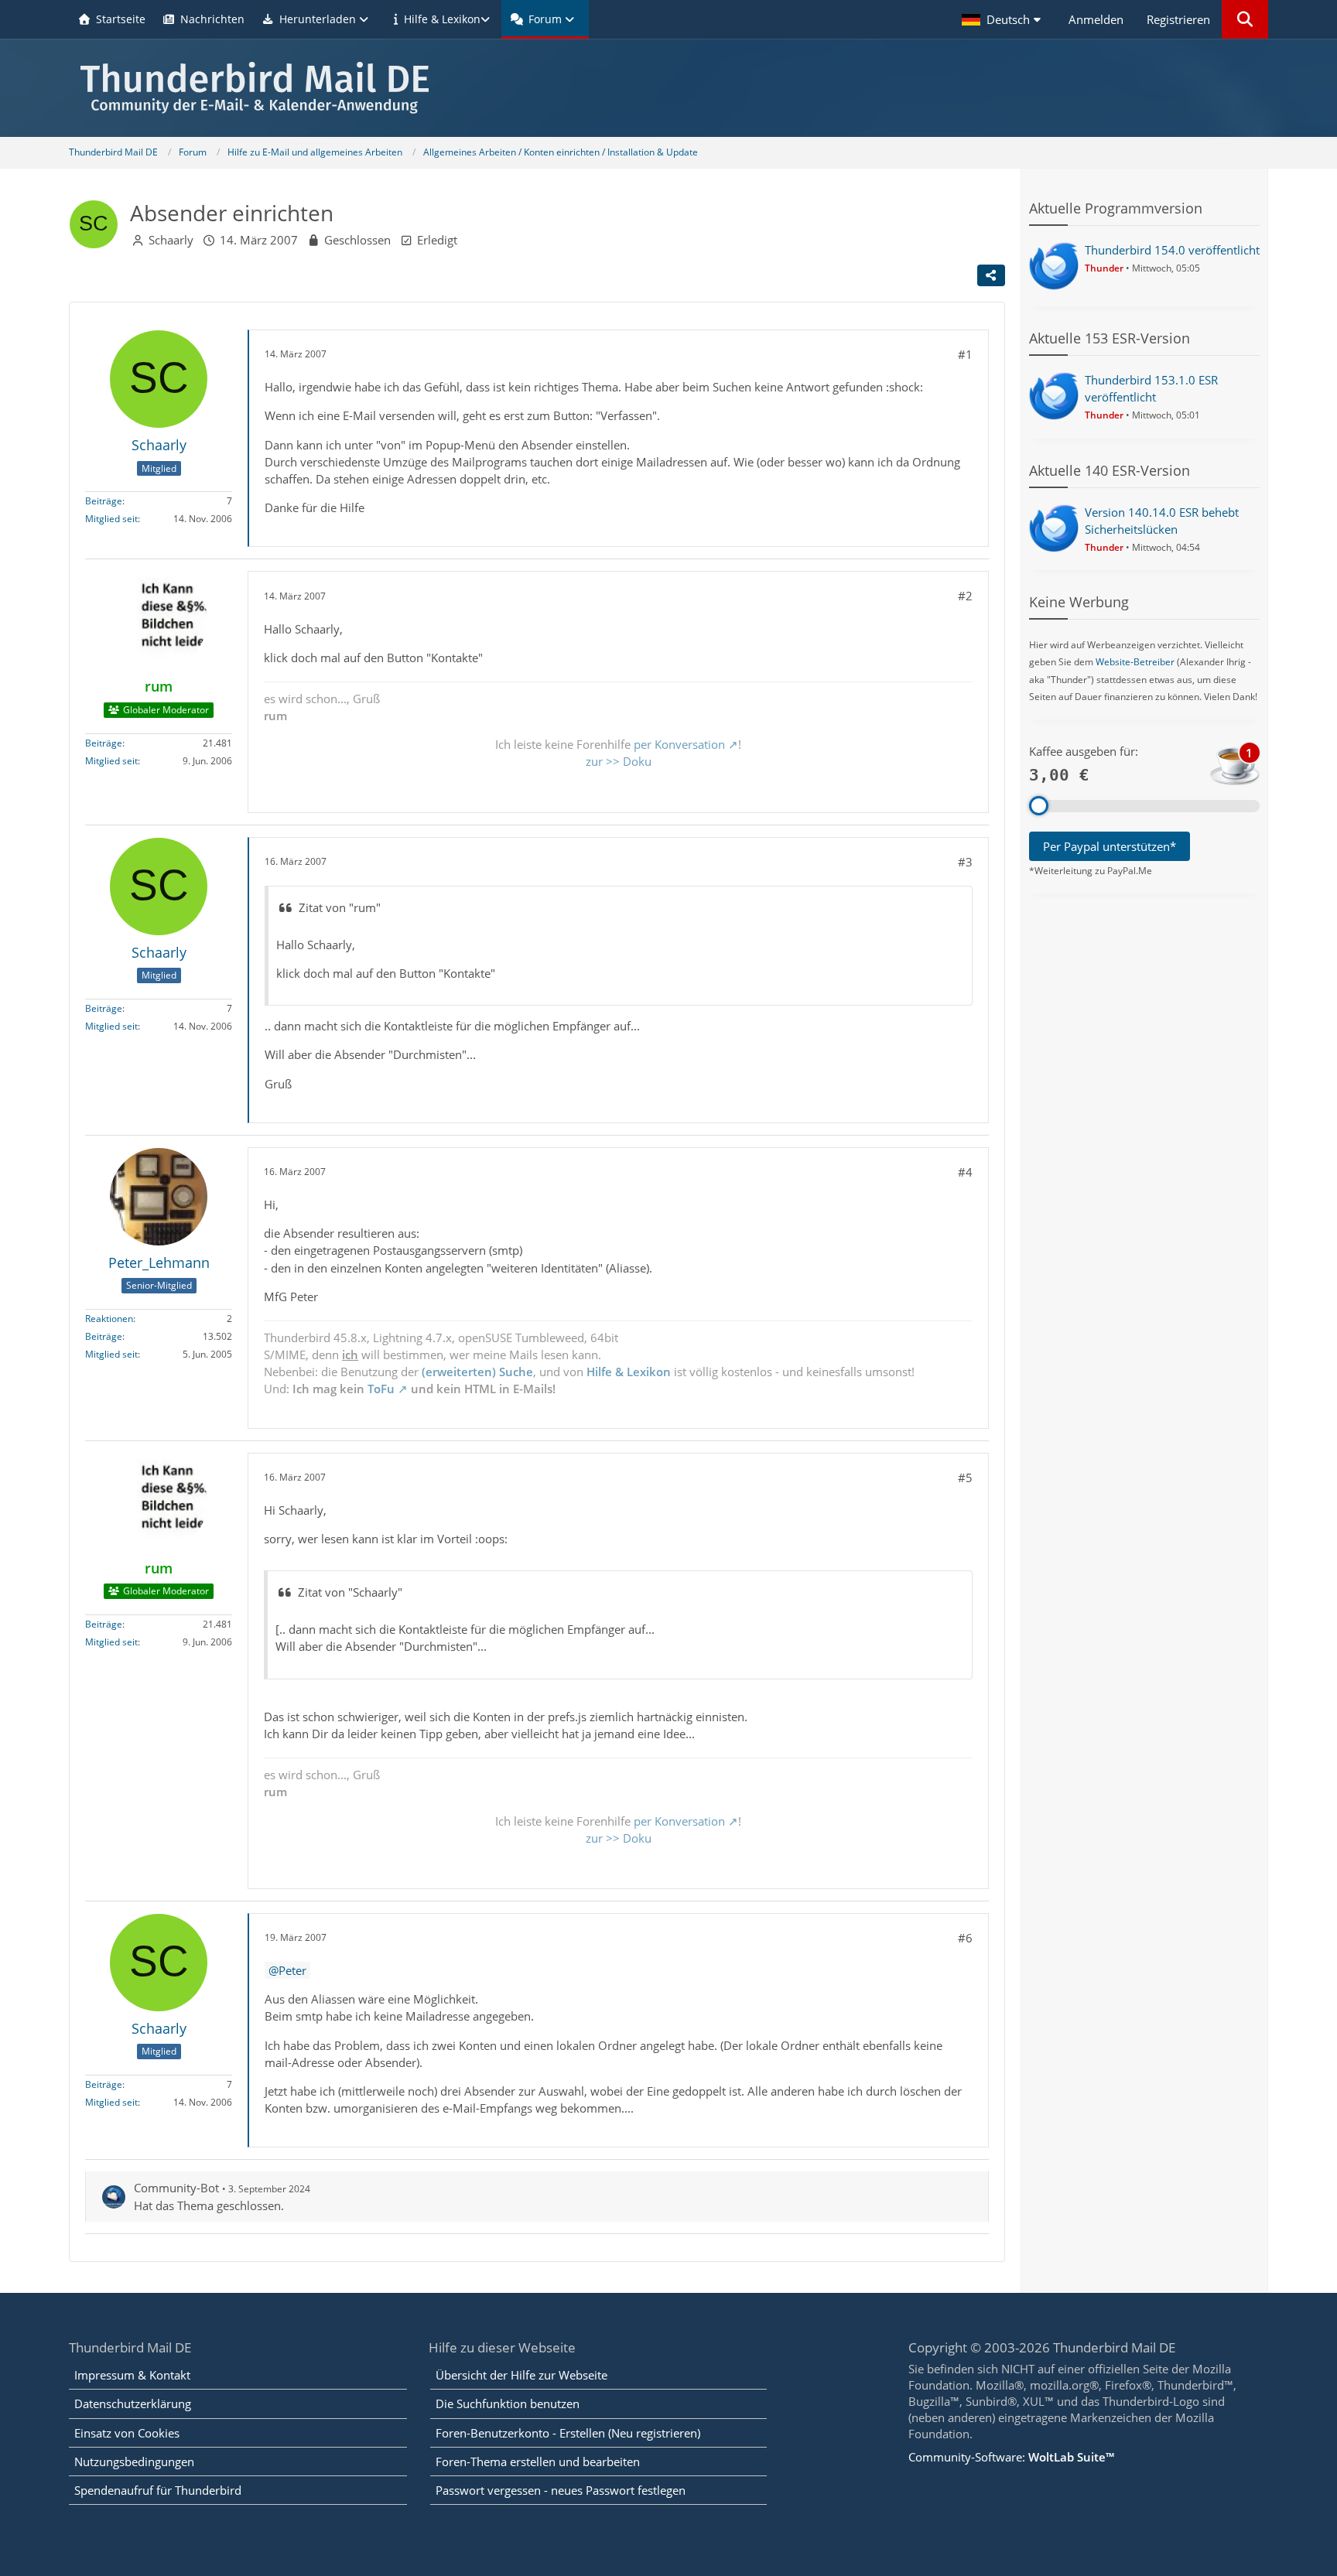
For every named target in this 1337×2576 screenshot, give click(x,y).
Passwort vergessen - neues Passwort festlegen (561, 2490)
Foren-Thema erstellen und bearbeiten (538, 2462)
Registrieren (1178, 19)
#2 (965, 596)
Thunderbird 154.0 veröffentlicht (1172, 250)
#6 (965, 1938)
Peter (292, 1970)
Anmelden (1096, 19)
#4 (965, 1172)
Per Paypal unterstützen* (1110, 846)
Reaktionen (109, 1319)
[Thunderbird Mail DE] (668, 88)
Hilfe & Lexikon (629, 1372)
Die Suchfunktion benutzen (508, 2403)
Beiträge (104, 501)
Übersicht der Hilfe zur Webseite (521, 2375)
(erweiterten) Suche (477, 1372)
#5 (965, 1478)
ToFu (381, 1389)
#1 (965, 354)
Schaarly (171, 240)
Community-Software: (1011, 2457)
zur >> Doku (619, 761)
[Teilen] (991, 275)
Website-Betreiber (1135, 662)
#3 (965, 862)
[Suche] (1245, 19)
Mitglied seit (111, 519)
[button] (1004, 19)
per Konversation (679, 744)
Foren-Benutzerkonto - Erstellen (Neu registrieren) (568, 2433)
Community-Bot (176, 2188)
